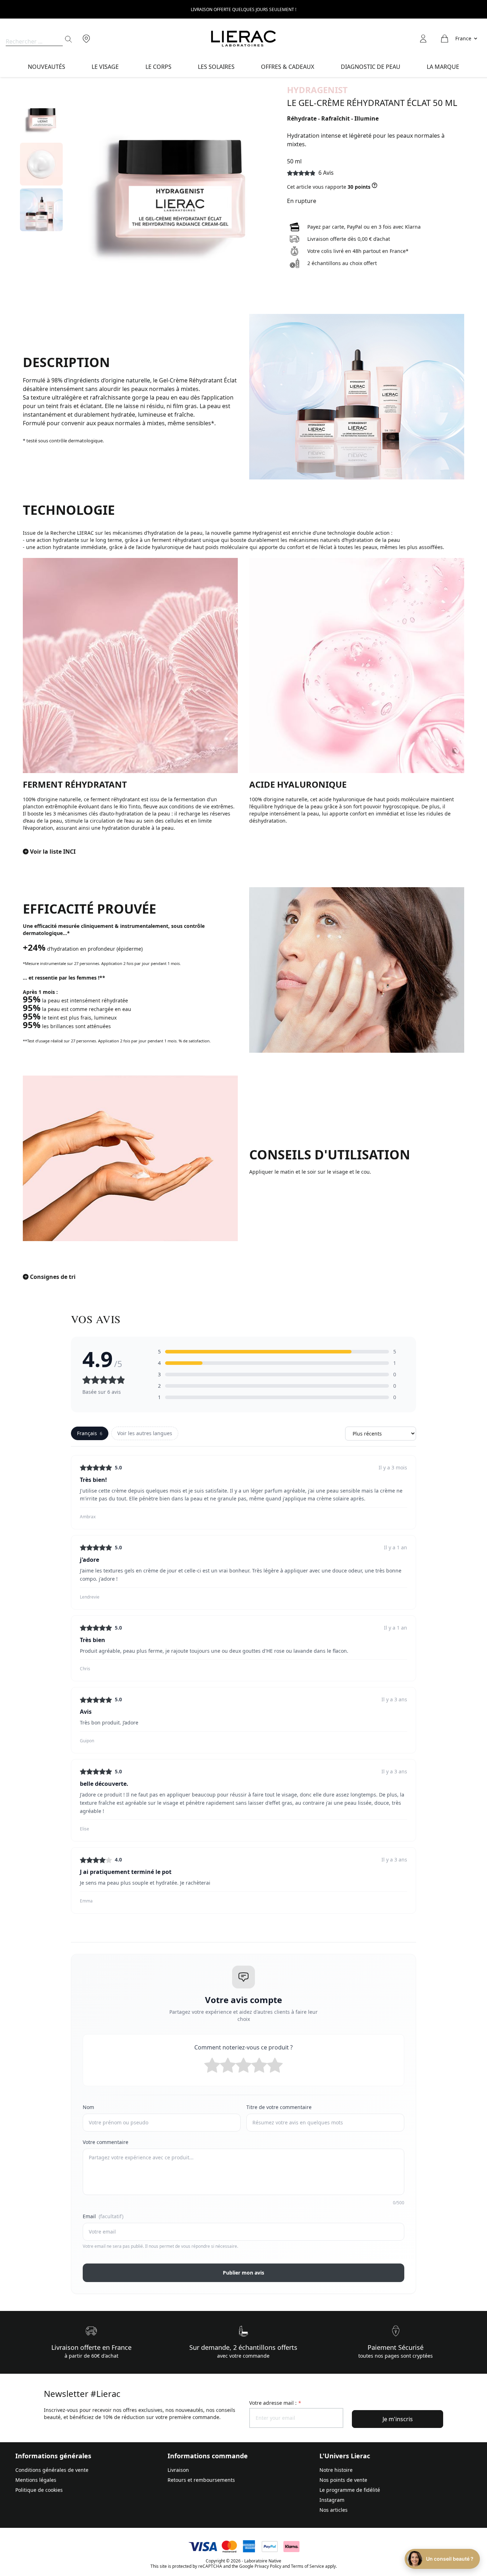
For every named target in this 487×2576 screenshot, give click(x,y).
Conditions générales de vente (52, 2470)
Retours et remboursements (201, 2480)
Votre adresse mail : (275, 2403)
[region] (41, 190)
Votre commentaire (106, 2142)
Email (103, 2216)
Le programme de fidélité (350, 2490)
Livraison (178, 2470)
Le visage (105, 67)
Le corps (158, 67)
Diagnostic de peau (371, 67)
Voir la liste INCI (53, 852)
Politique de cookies (39, 2490)
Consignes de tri (53, 1277)
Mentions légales (36, 2480)
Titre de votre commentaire (279, 2107)
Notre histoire (336, 2470)
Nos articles (334, 2510)
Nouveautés (47, 67)
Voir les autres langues (145, 1433)
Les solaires (216, 67)
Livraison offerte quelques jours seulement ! (243, 9)
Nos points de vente (343, 2480)
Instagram (332, 2500)
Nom (88, 2107)
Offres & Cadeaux (288, 67)
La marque (443, 67)
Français (90, 1433)
